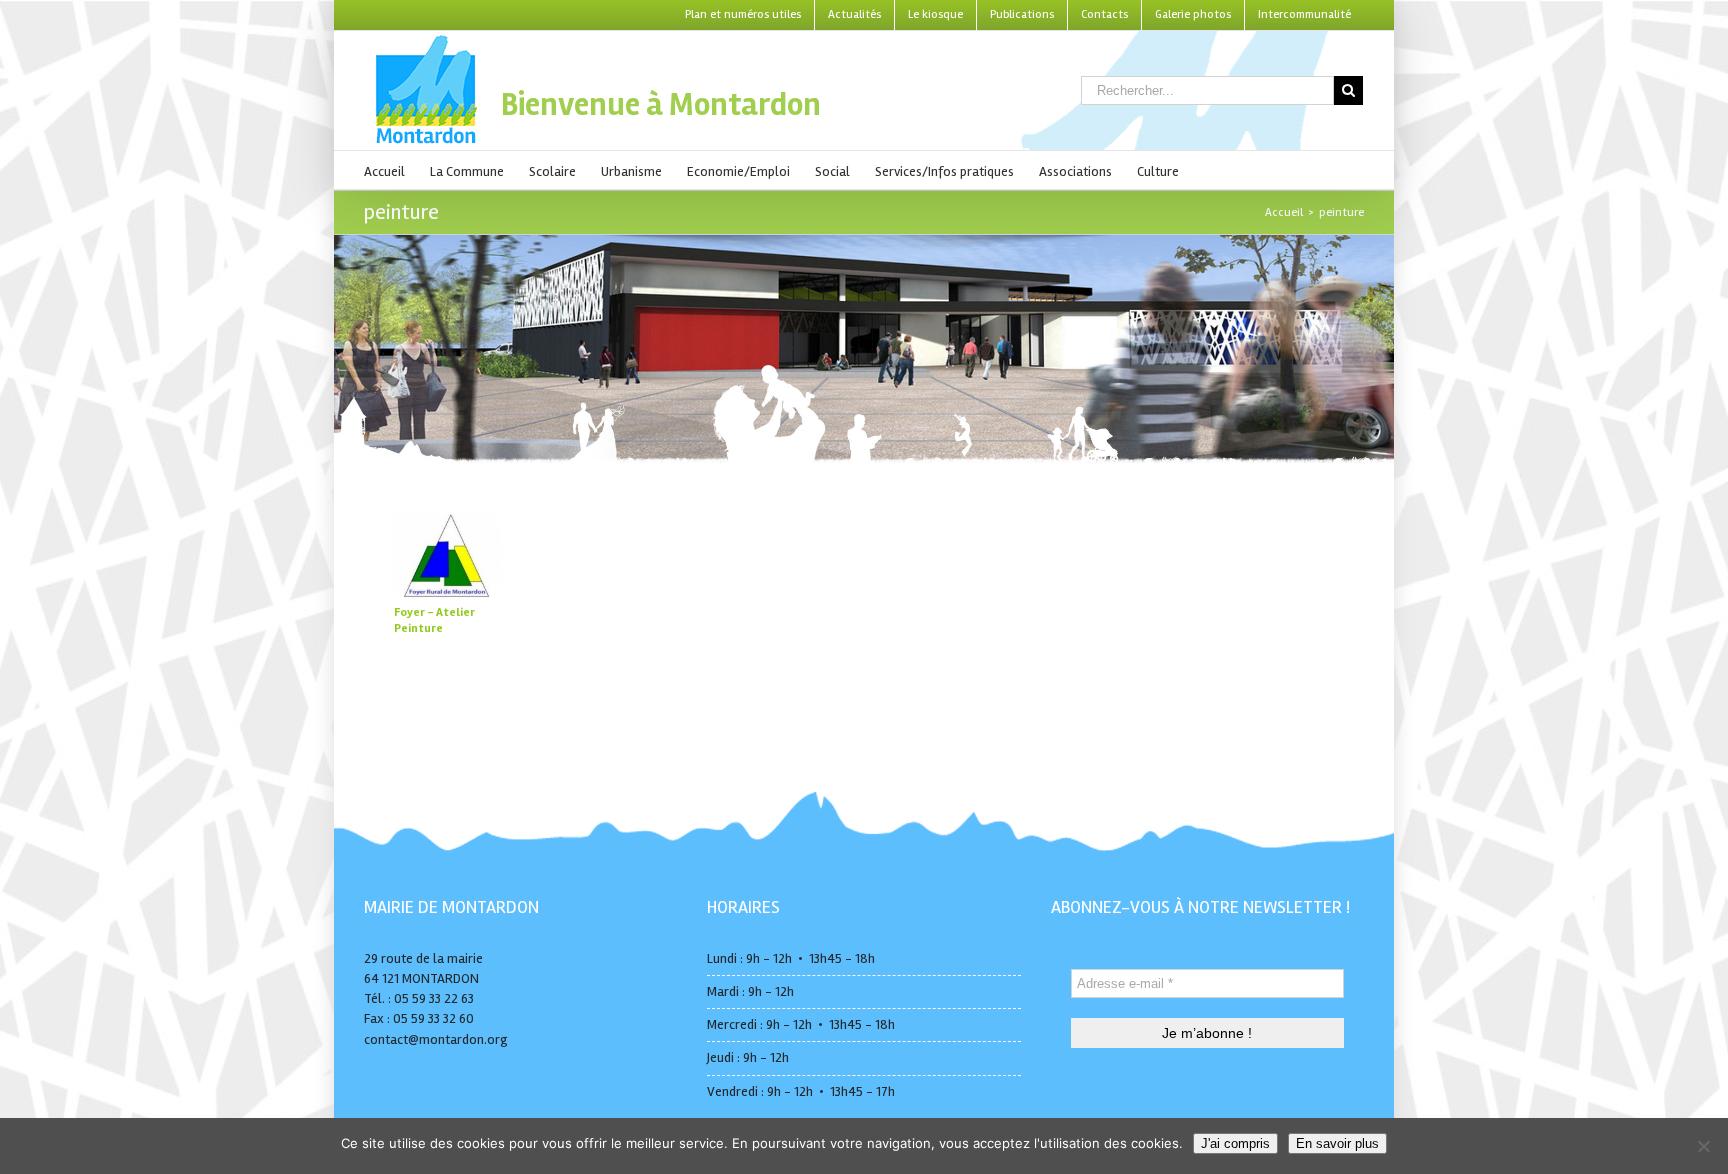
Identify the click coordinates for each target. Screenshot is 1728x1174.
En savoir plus (1337, 1143)
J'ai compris (1235, 1143)
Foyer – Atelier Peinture (434, 620)
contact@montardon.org (436, 1039)
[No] (1703, 1146)
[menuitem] (743, 15)
